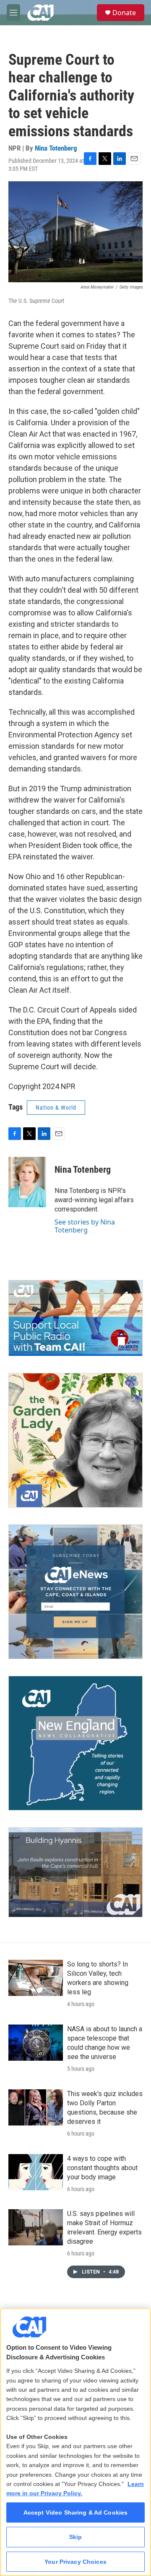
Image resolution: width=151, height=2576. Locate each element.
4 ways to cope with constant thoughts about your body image (102, 2168)
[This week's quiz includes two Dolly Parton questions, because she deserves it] (36, 2107)
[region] (75, 2442)
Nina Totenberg (56, 148)
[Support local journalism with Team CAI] (75, 1318)
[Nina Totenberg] (27, 1182)
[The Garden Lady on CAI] (75, 1440)
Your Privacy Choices (75, 2562)
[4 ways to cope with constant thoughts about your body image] (36, 2172)
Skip (76, 2537)
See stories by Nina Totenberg (85, 1226)
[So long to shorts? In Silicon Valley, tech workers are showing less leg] (36, 1978)
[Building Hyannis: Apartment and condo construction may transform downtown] (75, 1872)
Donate (124, 13)
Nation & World (56, 1108)
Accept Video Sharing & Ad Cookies (76, 2512)
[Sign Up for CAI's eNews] (75, 1592)
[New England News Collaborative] (75, 1743)
